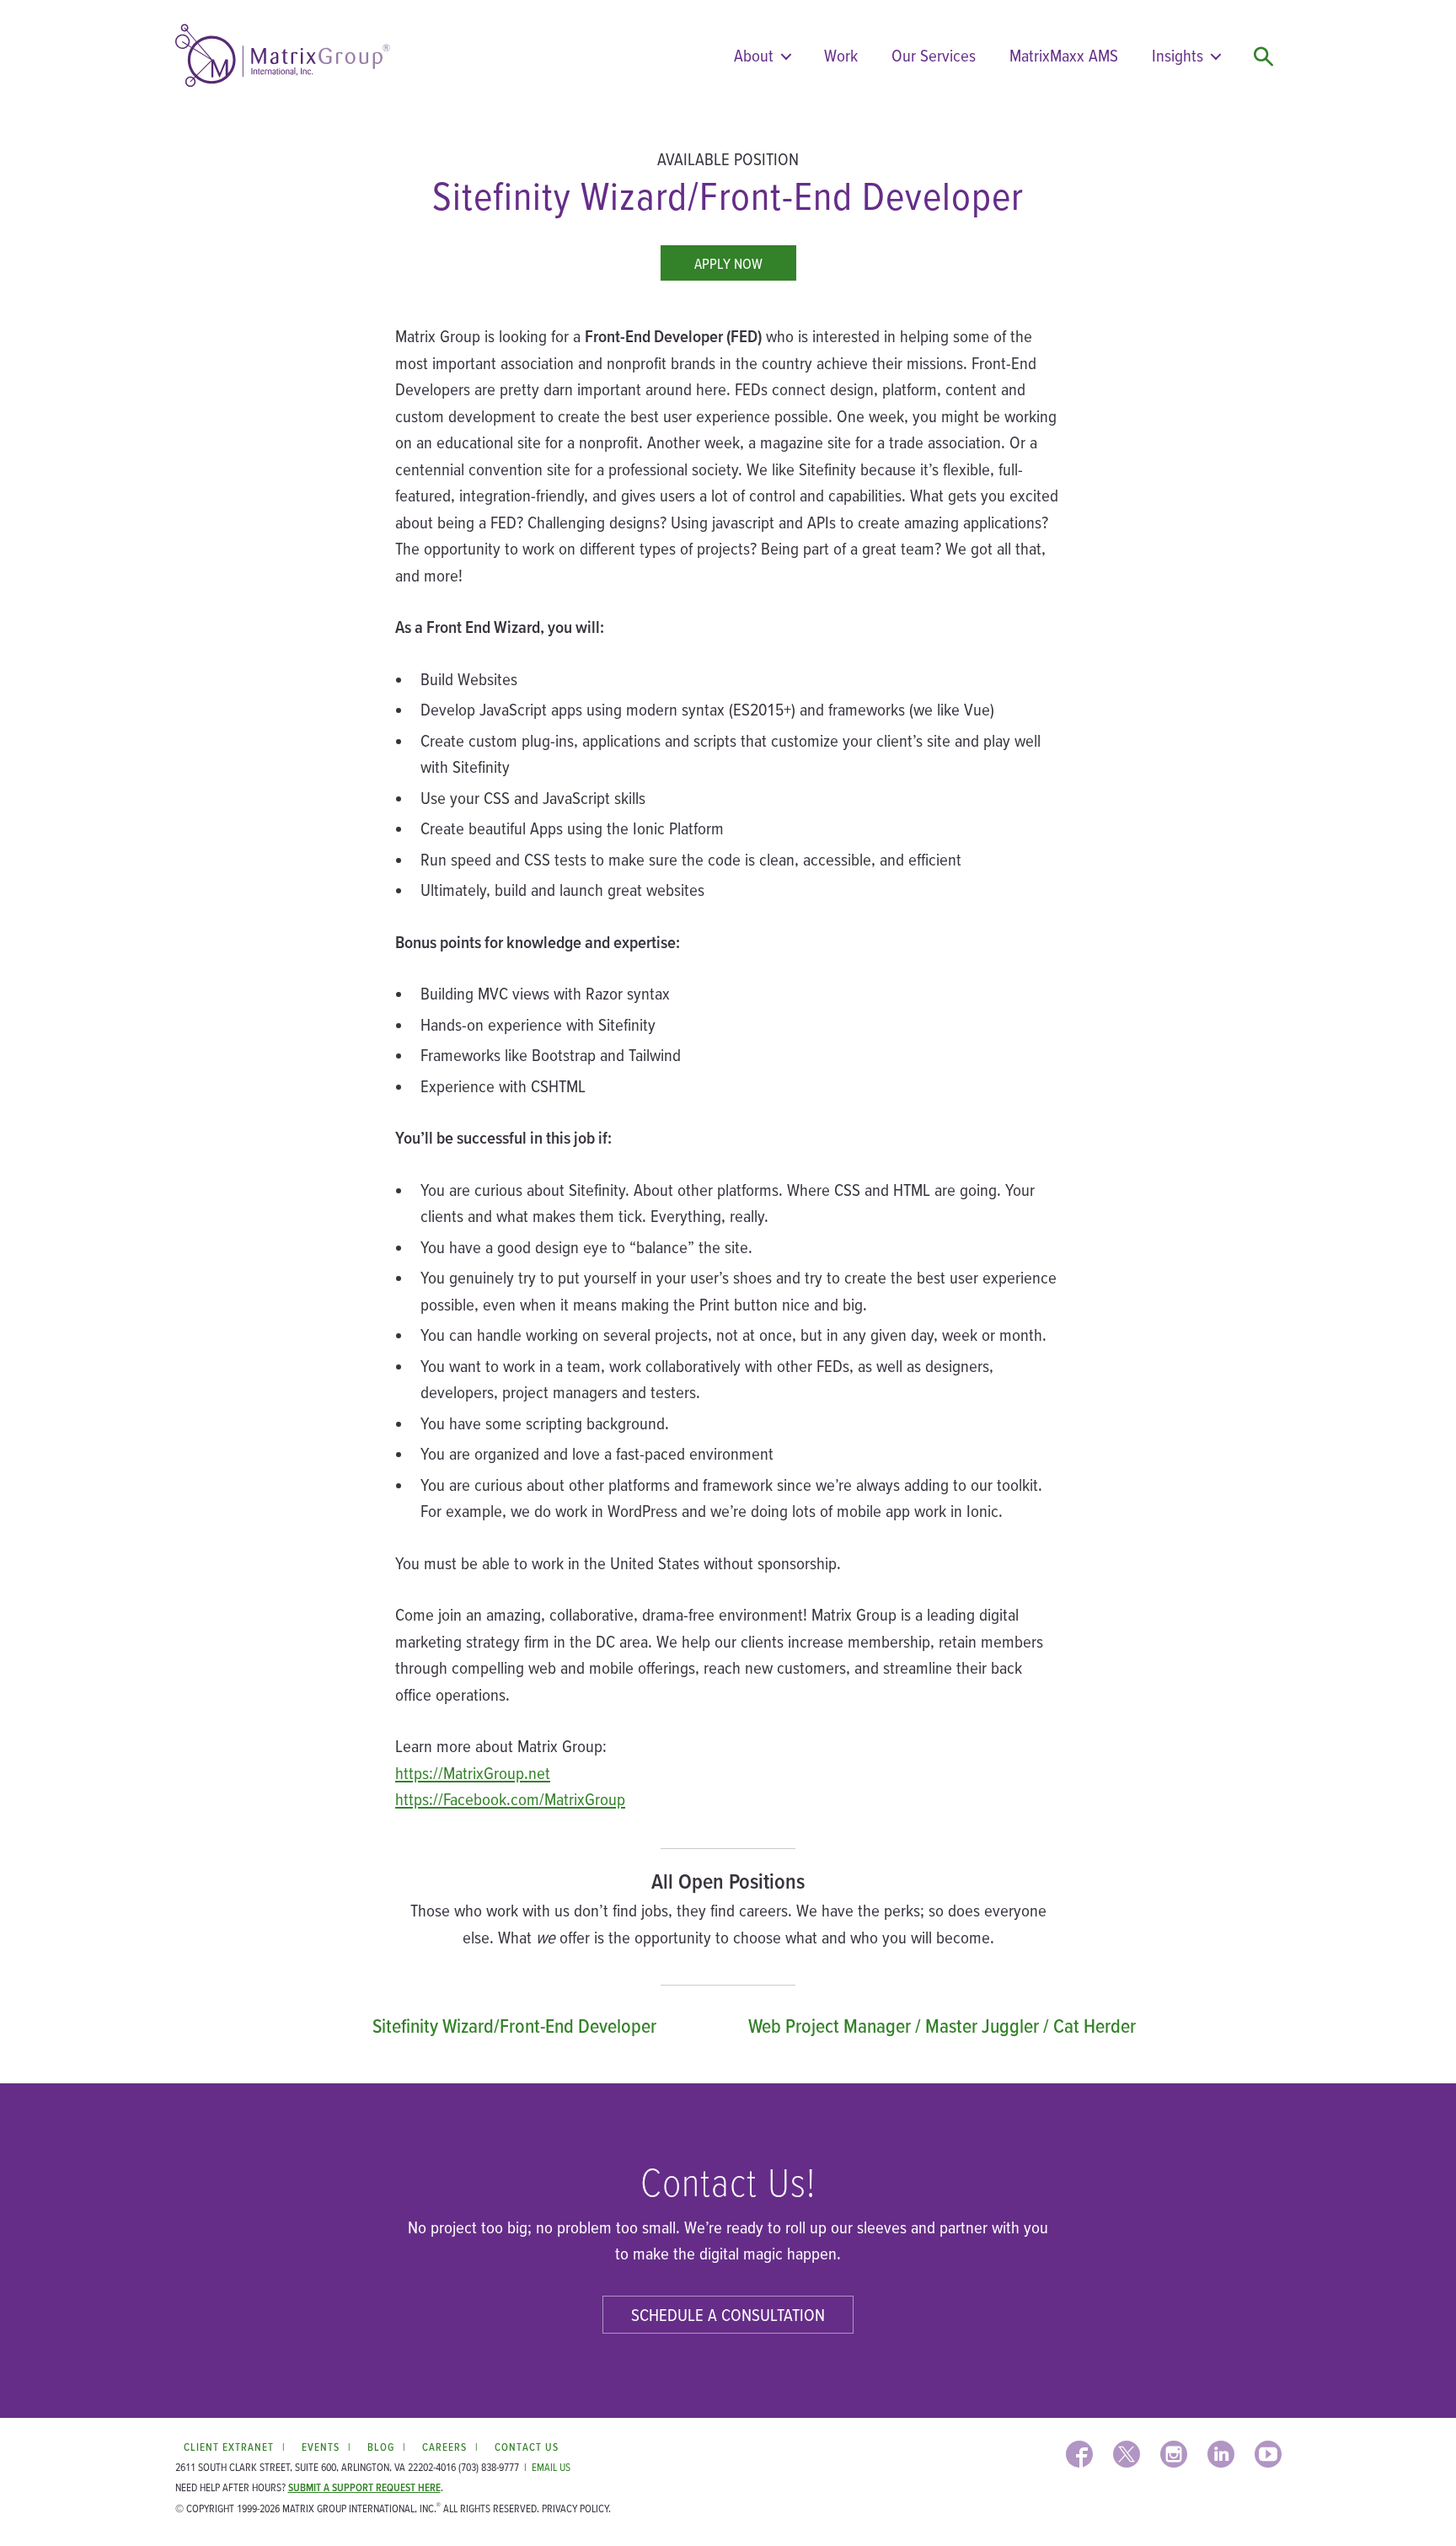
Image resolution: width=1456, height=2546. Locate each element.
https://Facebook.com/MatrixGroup (510, 1799)
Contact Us (527, 2447)
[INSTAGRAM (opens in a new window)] (1174, 2454)
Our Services (934, 55)
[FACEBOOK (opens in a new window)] (1079, 2454)
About (754, 55)
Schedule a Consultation (728, 2315)
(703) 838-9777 (489, 2467)
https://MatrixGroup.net (473, 1773)
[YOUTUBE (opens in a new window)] (1268, 2454)
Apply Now (728, 263)
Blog (381, 2447)
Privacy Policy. (576, 2508)
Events (321, 2447)
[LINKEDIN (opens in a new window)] (1221, 2454)
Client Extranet (229, 2447)
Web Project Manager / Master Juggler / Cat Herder (942, 2026)
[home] (283, 56)
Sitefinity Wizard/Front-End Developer (514, 2026)
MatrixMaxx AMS (1064, 55)
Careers (444, 2447)
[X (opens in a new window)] (1127, 2454)
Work (841, 55)
